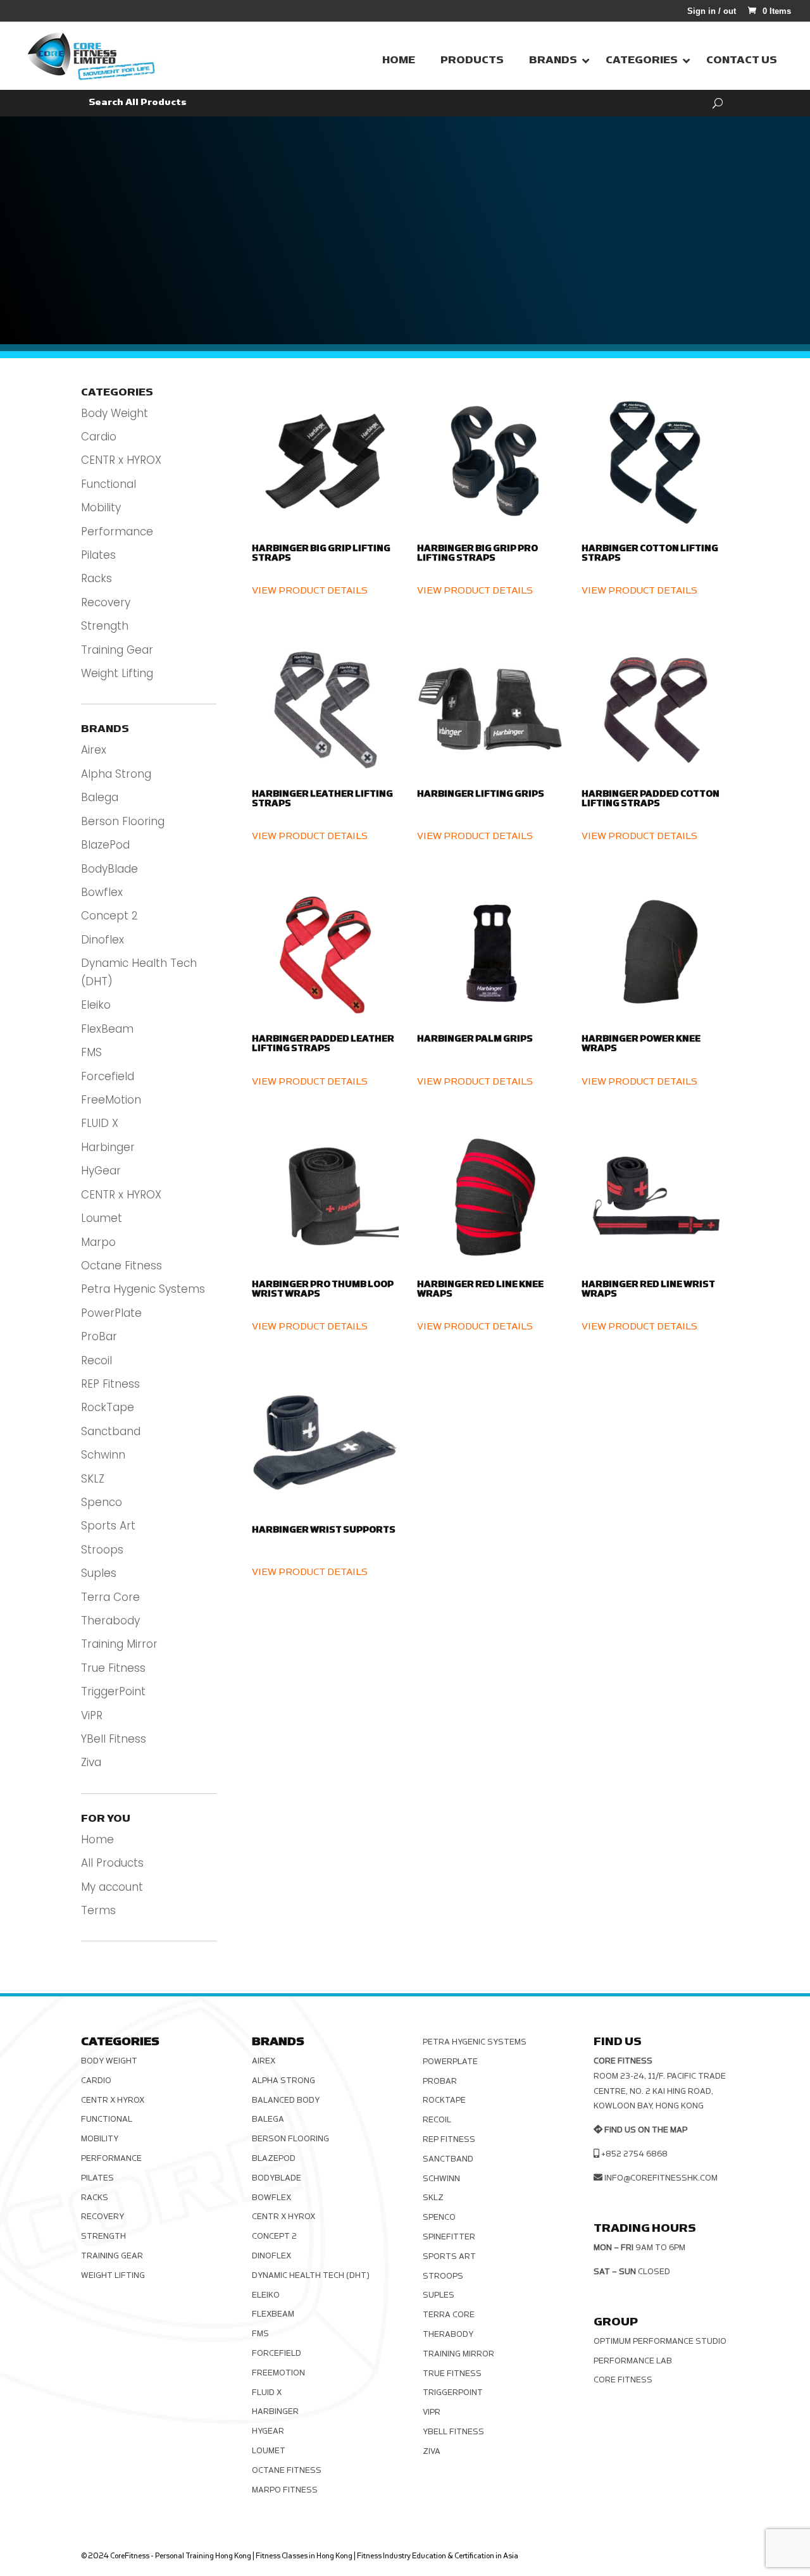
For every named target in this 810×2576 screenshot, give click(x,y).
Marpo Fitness (285, 2490)
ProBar (99, 1336)
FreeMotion (111, 1100)
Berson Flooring (123, 821)
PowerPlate (111, 1313)
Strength (105, 626)
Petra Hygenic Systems (143, 1289)
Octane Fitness (121, 1266)
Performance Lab (633, 2361)
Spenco (102, 1502)
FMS (91, 1052)
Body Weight (115, 413)
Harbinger (108, 1147)
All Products (112, 1863)
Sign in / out (712, 11)
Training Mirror (119, 1644)
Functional (109, 484)
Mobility (101, 507)
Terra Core (110, 1597)
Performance (117, 532)
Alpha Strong (116, 774)
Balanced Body (286, 2100)
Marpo (98, 1242)
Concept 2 (109, 916)
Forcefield (108, 1076)
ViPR (92, 1715)
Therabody (110, 1621)
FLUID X (100, 1123)
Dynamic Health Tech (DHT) (311, 2275)
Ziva (91, 1762)
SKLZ (93, 1479)
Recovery (106, 602)
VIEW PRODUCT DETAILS (310, 591)
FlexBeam (107, 1029)
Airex (94, 750)
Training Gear (117, 650)
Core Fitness (623, 2380)
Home (97, 1839)
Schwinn (103, 1455)
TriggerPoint (113, 1691)
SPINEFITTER (449, 2237)
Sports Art (108, 1526)
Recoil (97, 1360)
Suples (99, 1573)
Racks (97, 578)
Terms (98, 1910)
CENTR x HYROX (121, 460)
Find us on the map (646, 2130)
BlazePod (105, 845)
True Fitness (113, 1668)
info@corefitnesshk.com (661, 2178)
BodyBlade (109, 869)
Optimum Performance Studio (660, 2341)
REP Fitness (110, 1384)
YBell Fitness (114, 1739)
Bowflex (102, 892)
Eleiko (96, 1005)
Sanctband (111, 1431)
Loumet (102, 1218)
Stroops (102, 1550)
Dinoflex (103, 940)
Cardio (99, 437)
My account (112, 1887)
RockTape (108, 1407)
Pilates (98, 555)
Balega (100, 797)
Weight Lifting (117, 673)
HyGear (101, 1171)
